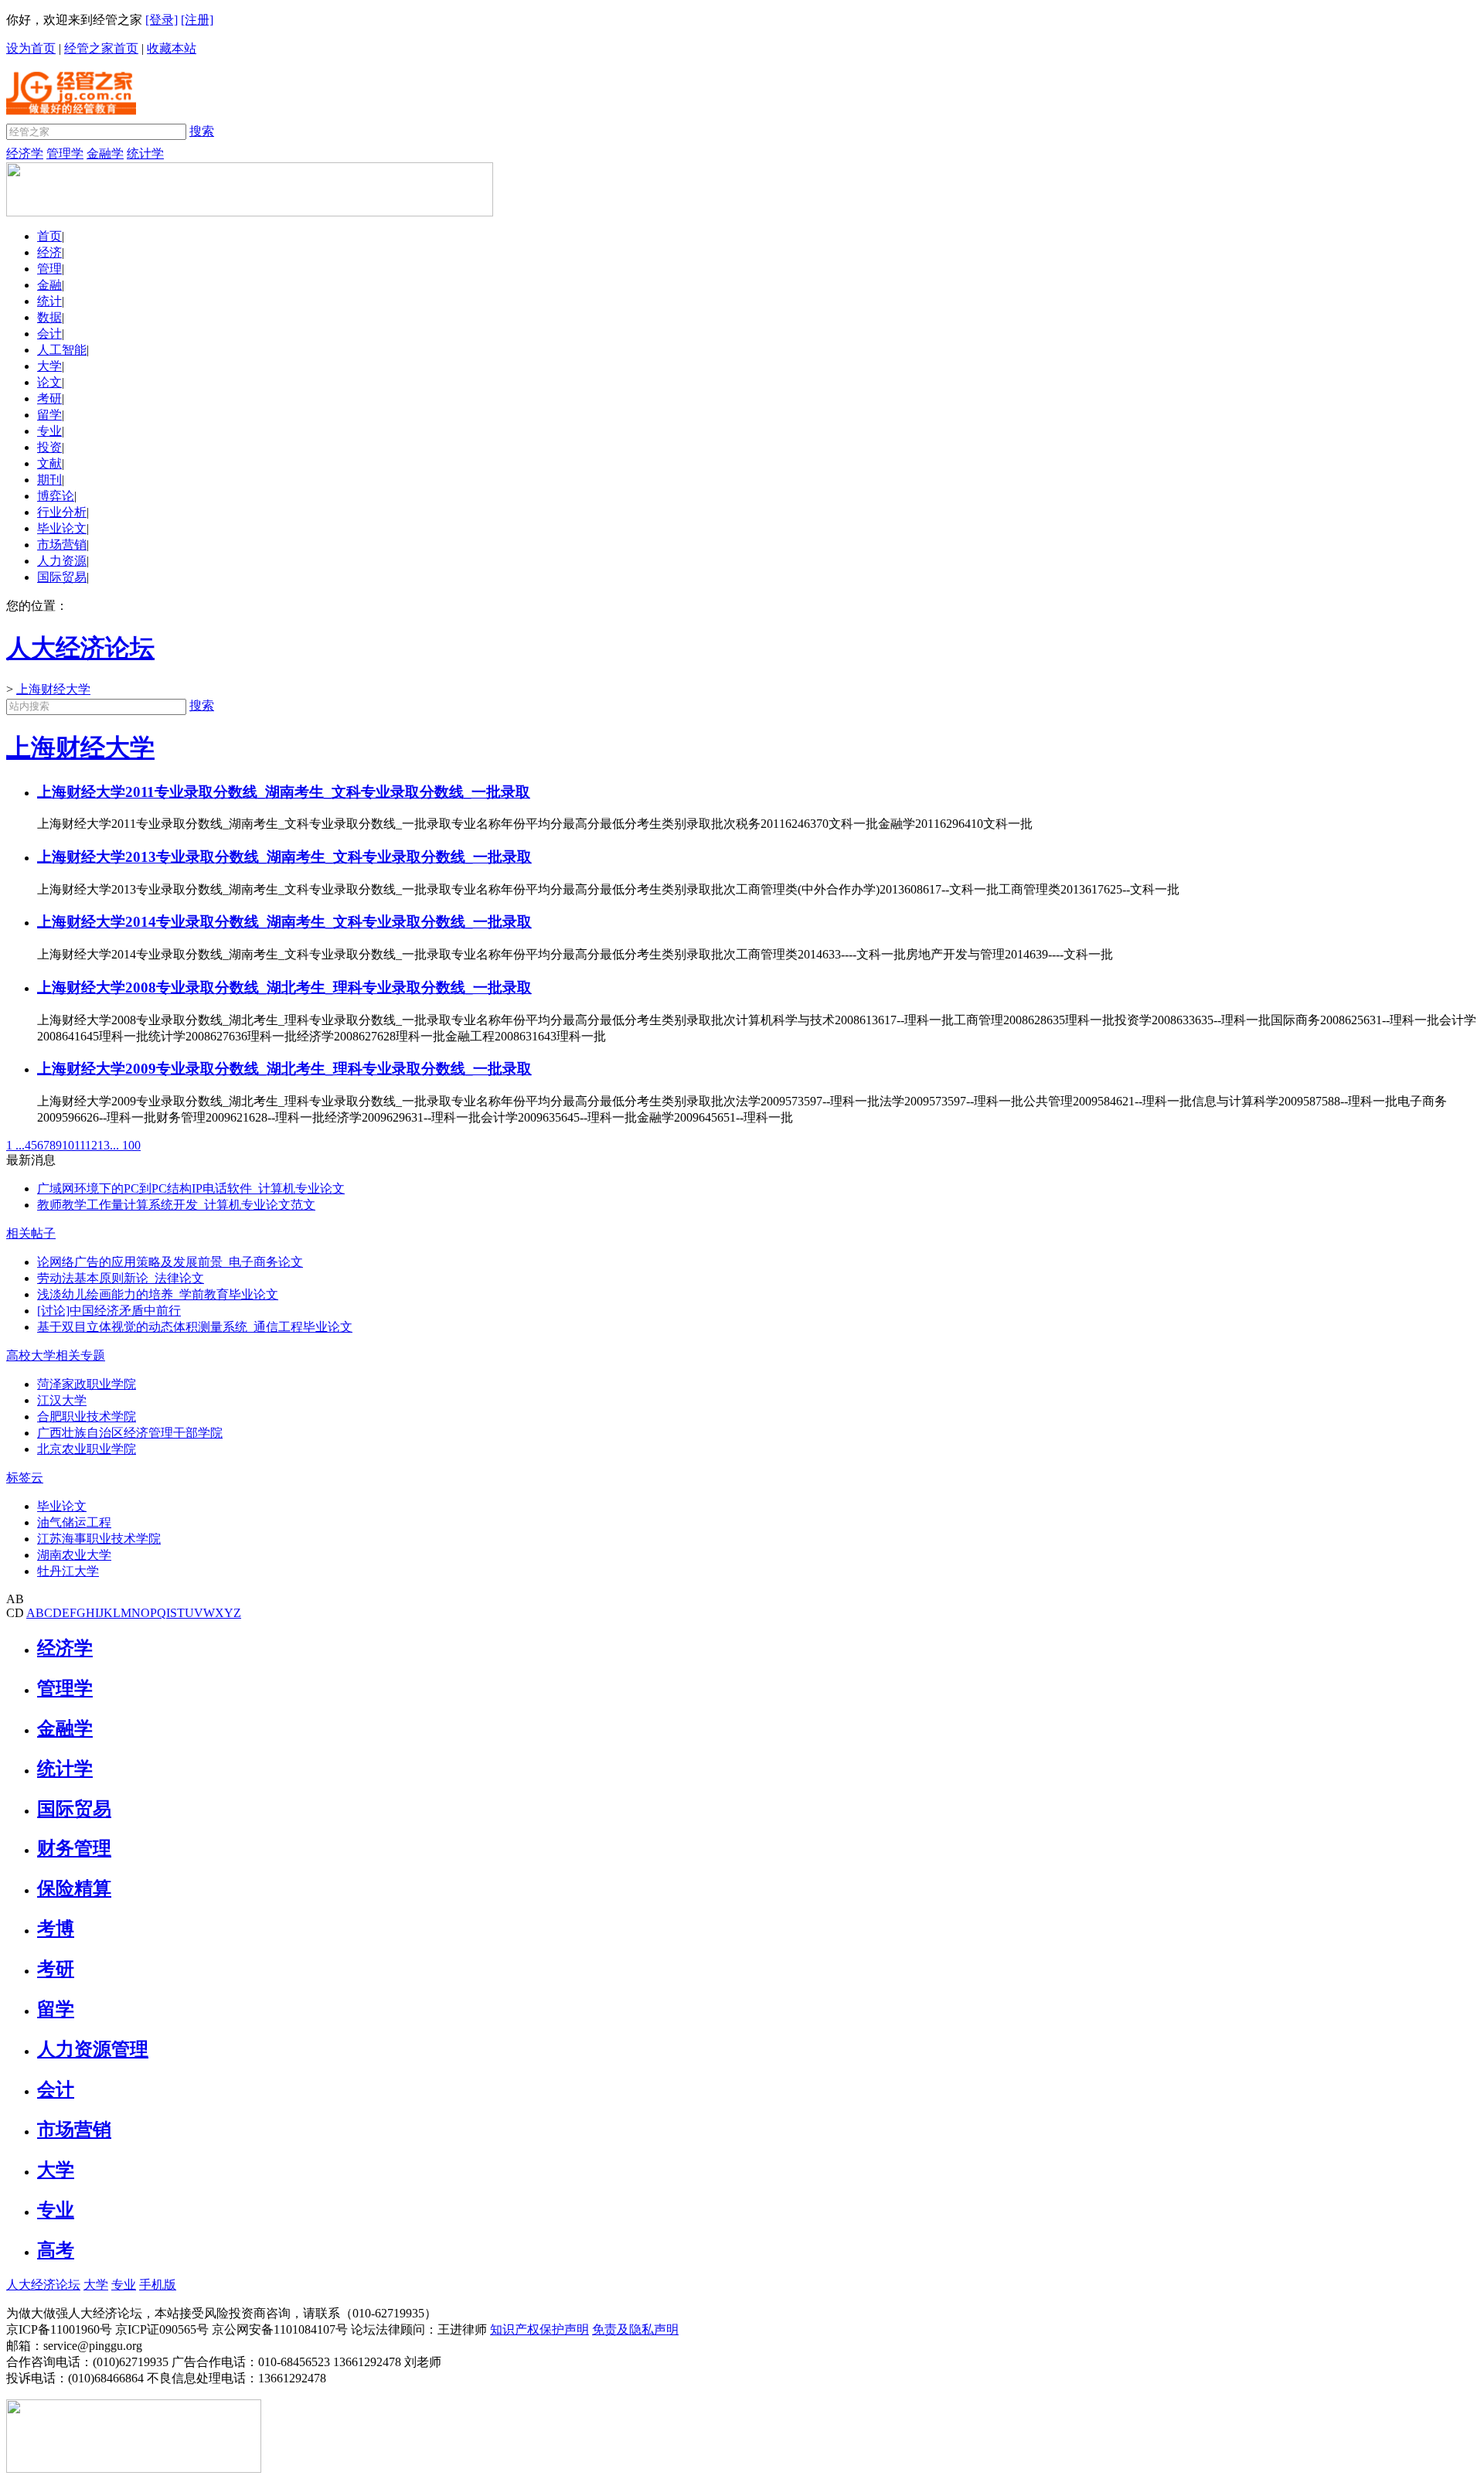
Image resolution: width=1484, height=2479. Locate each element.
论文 (49, 382)
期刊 (49, 480)
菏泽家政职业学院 (87, 1384)
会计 (49, 334)
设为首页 (31, 48)
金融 (49, 285)
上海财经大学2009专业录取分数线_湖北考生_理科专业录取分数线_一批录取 (284, 1069)
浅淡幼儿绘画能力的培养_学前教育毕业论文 (158, 1294)
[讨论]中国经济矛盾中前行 (109, 1311)
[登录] (162, 20)
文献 (49, 463)
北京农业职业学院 (87, 1449)
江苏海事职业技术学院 (99, 1539)
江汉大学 (62, 1400)
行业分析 (62, 512)
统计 (49, 301)
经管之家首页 (101, 48)
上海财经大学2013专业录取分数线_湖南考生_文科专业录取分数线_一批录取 (284, 857)
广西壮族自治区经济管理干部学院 (130, 1433)
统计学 (145, 153)
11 (80, 1145)
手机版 (158, 2285)
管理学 (65, 153)
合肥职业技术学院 (87, 1417)
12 (91, 1145)
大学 (49, 366)
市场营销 (62, 545)
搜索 (202, 131)
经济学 (25, 153)
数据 (49, 317)
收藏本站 (172, 48)
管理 (49, 269)
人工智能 (62, 350)
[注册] (197, 20)
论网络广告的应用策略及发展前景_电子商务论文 (170, 1262)
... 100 (125, 1145)
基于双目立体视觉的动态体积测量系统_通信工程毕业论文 (195, 1327)
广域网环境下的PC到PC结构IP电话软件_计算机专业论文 (191, 1188)
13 (104, 1145)
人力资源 (62, 561)
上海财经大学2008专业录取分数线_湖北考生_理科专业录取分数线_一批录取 (284, 988)
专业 (49, 431)
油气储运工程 (74, 1522)
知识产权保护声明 (539, 2329)
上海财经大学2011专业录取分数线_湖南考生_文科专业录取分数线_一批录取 (284, 792)
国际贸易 (62, 577)
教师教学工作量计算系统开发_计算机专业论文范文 (176, 1205)
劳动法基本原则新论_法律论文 (121, 1278)
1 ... (15, 1145)
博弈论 (56, 496)
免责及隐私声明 (635, 2329)
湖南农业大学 (74, 1555)
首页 (49, 236)
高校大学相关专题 (56, 1355)
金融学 (105, 153)
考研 (49, 398)
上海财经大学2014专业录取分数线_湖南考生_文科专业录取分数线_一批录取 (284, 922)
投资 (49, 447)
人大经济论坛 (43, 2285)
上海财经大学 (53, 689)
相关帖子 (31, 1233)
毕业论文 (62, 528)
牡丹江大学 (68, 1571)
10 (68, 1145)
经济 (49, 252)
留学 (49, 415)
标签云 (25, 1478)
